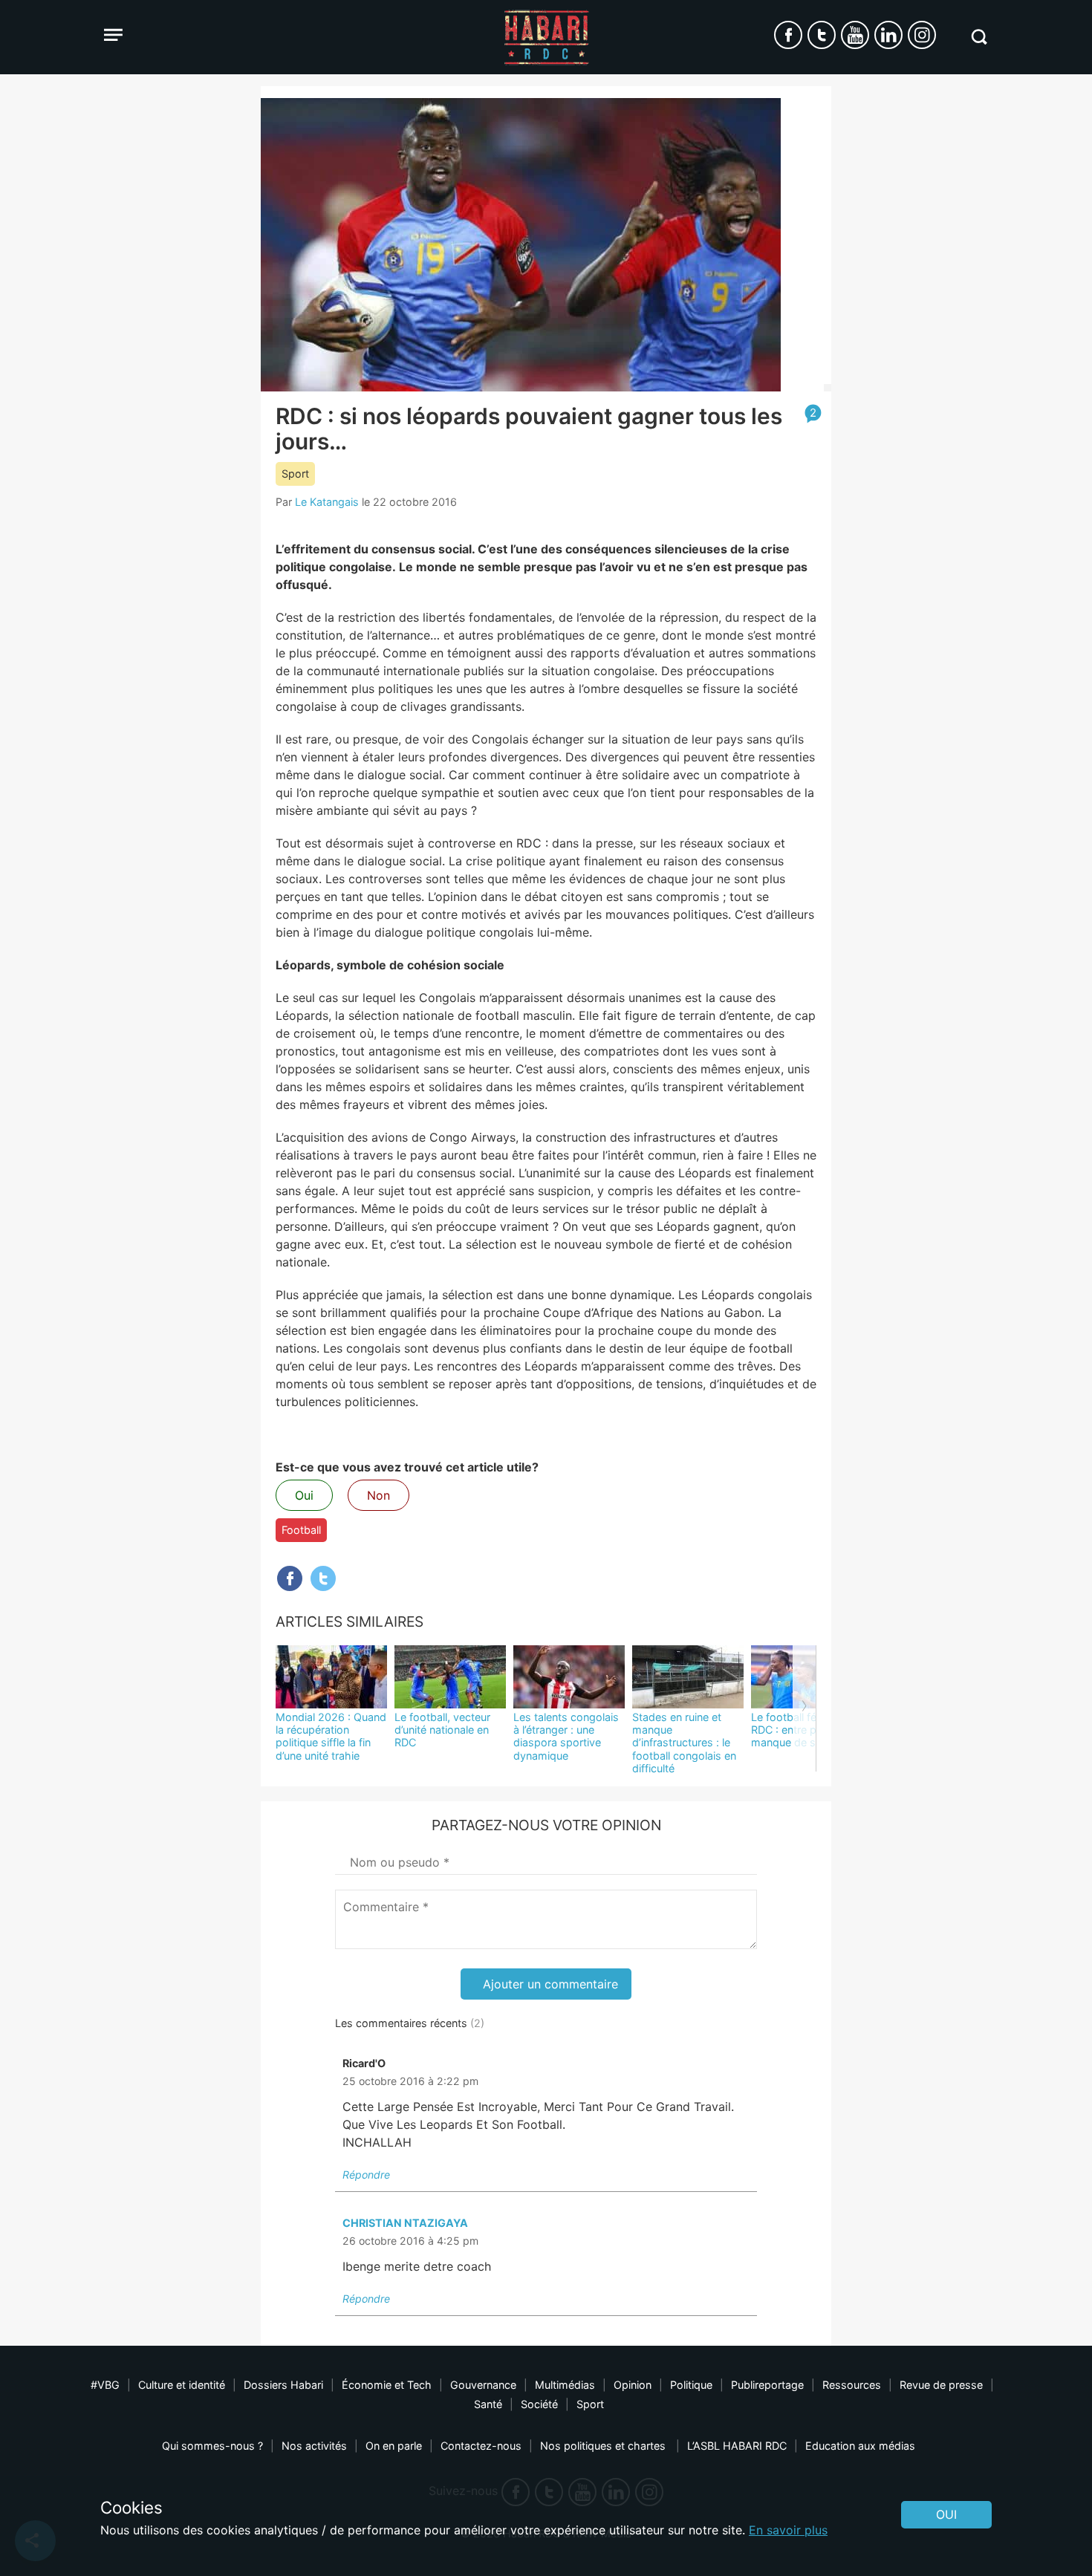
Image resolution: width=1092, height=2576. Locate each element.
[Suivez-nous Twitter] (822, 35)
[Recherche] (979, 37)
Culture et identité (182, 2385)
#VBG (105, 2385)
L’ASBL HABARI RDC (737, 2446)
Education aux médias (860, 2446)
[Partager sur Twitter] (323, 1578)
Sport (295, 474)
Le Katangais (327, 502)
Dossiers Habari (283, 2385)
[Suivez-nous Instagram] (922, 35)
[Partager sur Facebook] (290, 1578)
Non (378, 1495)
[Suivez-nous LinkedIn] (888, 35)
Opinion (633, 2385)
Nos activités (314, 2446)
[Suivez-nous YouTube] (855, 35)
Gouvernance (483, 2385)
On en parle (394, 2446)
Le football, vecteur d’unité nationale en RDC (442, 1730)
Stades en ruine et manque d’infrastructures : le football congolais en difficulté (684, 1743)
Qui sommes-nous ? (212, 2446)
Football (301, 1530)
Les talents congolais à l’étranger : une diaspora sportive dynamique (566, 1736)
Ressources (852, 2385)
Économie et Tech (387, 2385)
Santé (488, 2404)
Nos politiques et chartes (604, 2446)
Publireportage (767, 2385)
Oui (304, 1495)
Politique (691, 2385)
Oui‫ (946, 2514)
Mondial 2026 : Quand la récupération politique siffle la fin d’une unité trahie (331, 1736)
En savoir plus (788, 2530)
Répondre (366, 2175)
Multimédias (565, 2385)
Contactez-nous (481, 2446)
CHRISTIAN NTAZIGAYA (405, 2223)
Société (539, 2404)
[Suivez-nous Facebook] (788, 35)
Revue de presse (941, 2385)
